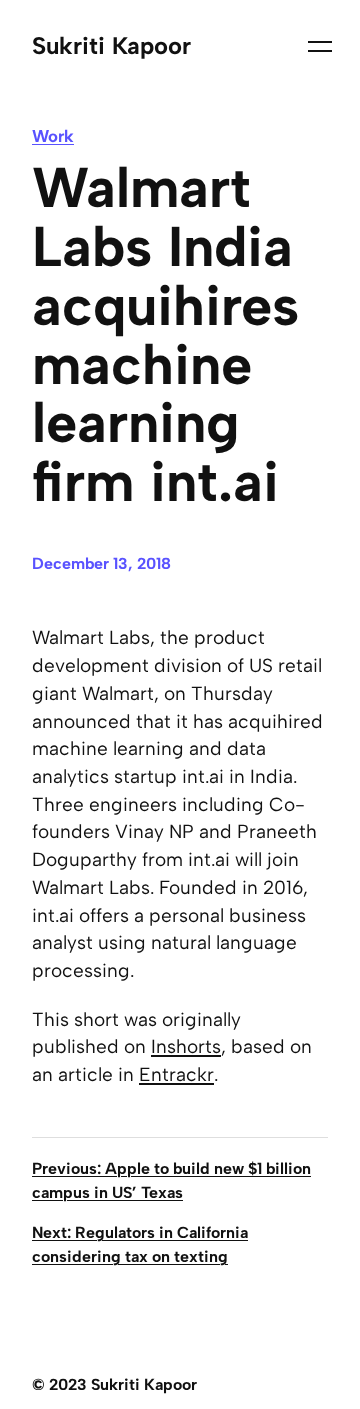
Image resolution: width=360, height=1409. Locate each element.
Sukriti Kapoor (111, 46)
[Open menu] (314, 46)
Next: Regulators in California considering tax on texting (140, 1244)
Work (53, 136)
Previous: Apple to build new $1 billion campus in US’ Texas (171, 1180)
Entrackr (176, 1074)
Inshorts (186, 1046)
